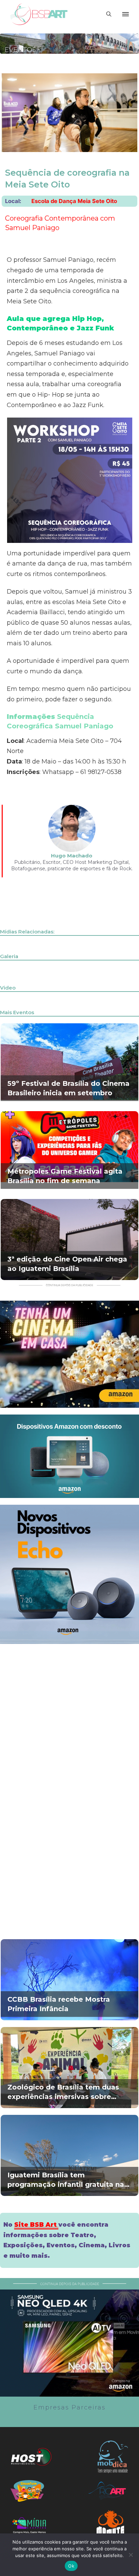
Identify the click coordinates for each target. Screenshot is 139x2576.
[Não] (131, 2555)
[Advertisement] (69, 1720)
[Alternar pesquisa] (109, 14)
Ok (71, 2566)
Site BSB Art (36, 2225)
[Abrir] (126, 14)
